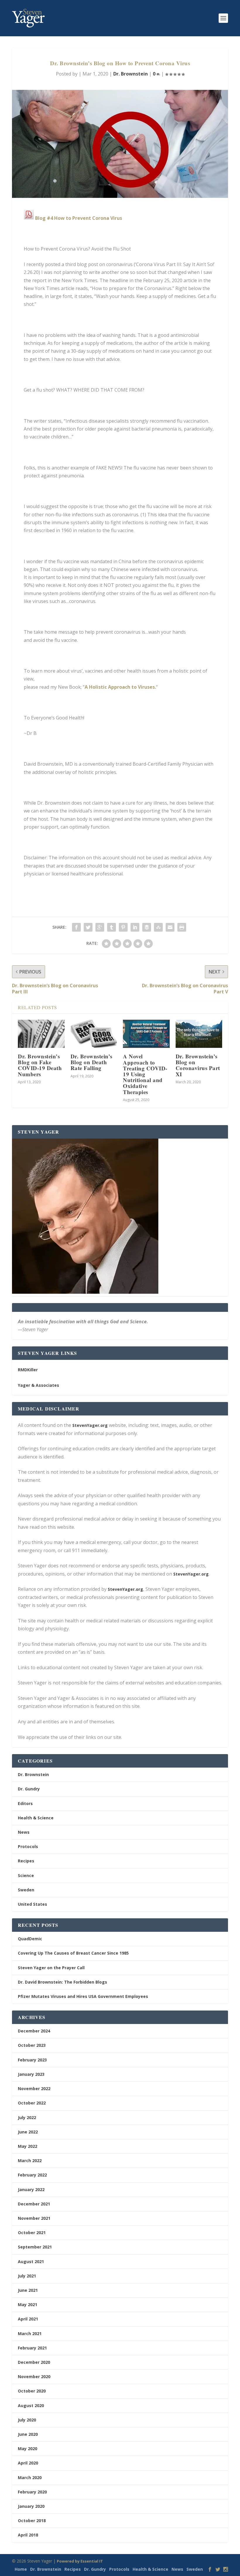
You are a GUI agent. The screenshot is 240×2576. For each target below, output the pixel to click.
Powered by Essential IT (80, 2561)
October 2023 (32, 2045)
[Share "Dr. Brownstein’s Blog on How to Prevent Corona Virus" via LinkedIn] (135, 927)
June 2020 (28, 2434)
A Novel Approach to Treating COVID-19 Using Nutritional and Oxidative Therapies (145, 1074)
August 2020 (31, 2406)
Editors (25, 1803)
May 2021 (28, 2305)
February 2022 (32, 2175)
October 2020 (32, 2391)
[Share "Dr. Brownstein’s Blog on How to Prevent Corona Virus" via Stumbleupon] (158, 927)
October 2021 (32, 2233)
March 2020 (30, 2478)
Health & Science (36, 1818)
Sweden (26, 1890)
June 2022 (28, 2132)
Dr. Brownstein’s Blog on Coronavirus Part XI (198, 1065)
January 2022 (31, 2189)
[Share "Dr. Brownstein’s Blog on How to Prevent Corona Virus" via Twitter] (88, 927)
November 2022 (34, 2089)
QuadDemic (30, 1939)
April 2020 (28, 2463)
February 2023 (32, 2060)
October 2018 (32, 2521)
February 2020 (32, 2492)
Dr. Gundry (29, 1789)
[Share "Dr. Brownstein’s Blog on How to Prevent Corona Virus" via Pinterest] (123, 927)
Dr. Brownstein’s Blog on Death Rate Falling (91, 1062)
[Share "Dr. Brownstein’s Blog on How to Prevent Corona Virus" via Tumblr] (112, 927)
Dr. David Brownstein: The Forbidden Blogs (62, 1982)
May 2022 (28, 2146)
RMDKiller (28, 1370)
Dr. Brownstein (131, 74)
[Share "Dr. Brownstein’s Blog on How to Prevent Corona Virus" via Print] (182, 927)
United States (32, 1904)
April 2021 (28, 2319)
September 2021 (35, 2247)
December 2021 (34, 2204)
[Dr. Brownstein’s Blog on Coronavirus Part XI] (199, 1034)
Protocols (28, 1846)
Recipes (26, 1861)
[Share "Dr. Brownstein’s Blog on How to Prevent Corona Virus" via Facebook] (76, 927)
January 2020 (31, 2506)
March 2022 (30, 2161)
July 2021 (27, 2276)
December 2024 (34, 2031)
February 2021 (32, 2348)
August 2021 (31, 2262)
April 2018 (28, 2535)
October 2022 (32, 2103)
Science (26, 1875)
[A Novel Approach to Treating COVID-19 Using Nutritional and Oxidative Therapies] (146, 1034)
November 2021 (34, 2218)
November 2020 (34, 2377)
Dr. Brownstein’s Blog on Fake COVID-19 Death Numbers (40, 1065)
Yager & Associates (38, 1385)
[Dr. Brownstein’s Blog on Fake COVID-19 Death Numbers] (41, 1034)
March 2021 (30, 2334)
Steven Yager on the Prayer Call (51, 1968)
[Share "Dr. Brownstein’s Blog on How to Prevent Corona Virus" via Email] (170, 927)
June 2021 (28, 2290)
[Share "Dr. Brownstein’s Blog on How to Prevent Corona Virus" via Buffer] (147, 927)
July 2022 (27, 2117)
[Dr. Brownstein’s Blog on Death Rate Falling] (94, 1034)
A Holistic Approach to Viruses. (120, 687)
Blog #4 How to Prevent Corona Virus (79, 218)
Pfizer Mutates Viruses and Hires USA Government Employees (83, 1996)
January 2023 (31, 2074)
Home (21, 2569)
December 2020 (34, 2362)
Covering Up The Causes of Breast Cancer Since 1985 (73, 1953)
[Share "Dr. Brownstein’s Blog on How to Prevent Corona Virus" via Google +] (100, 927)
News (24, 1832)
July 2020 (27, 2420)
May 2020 (28, 2449)
